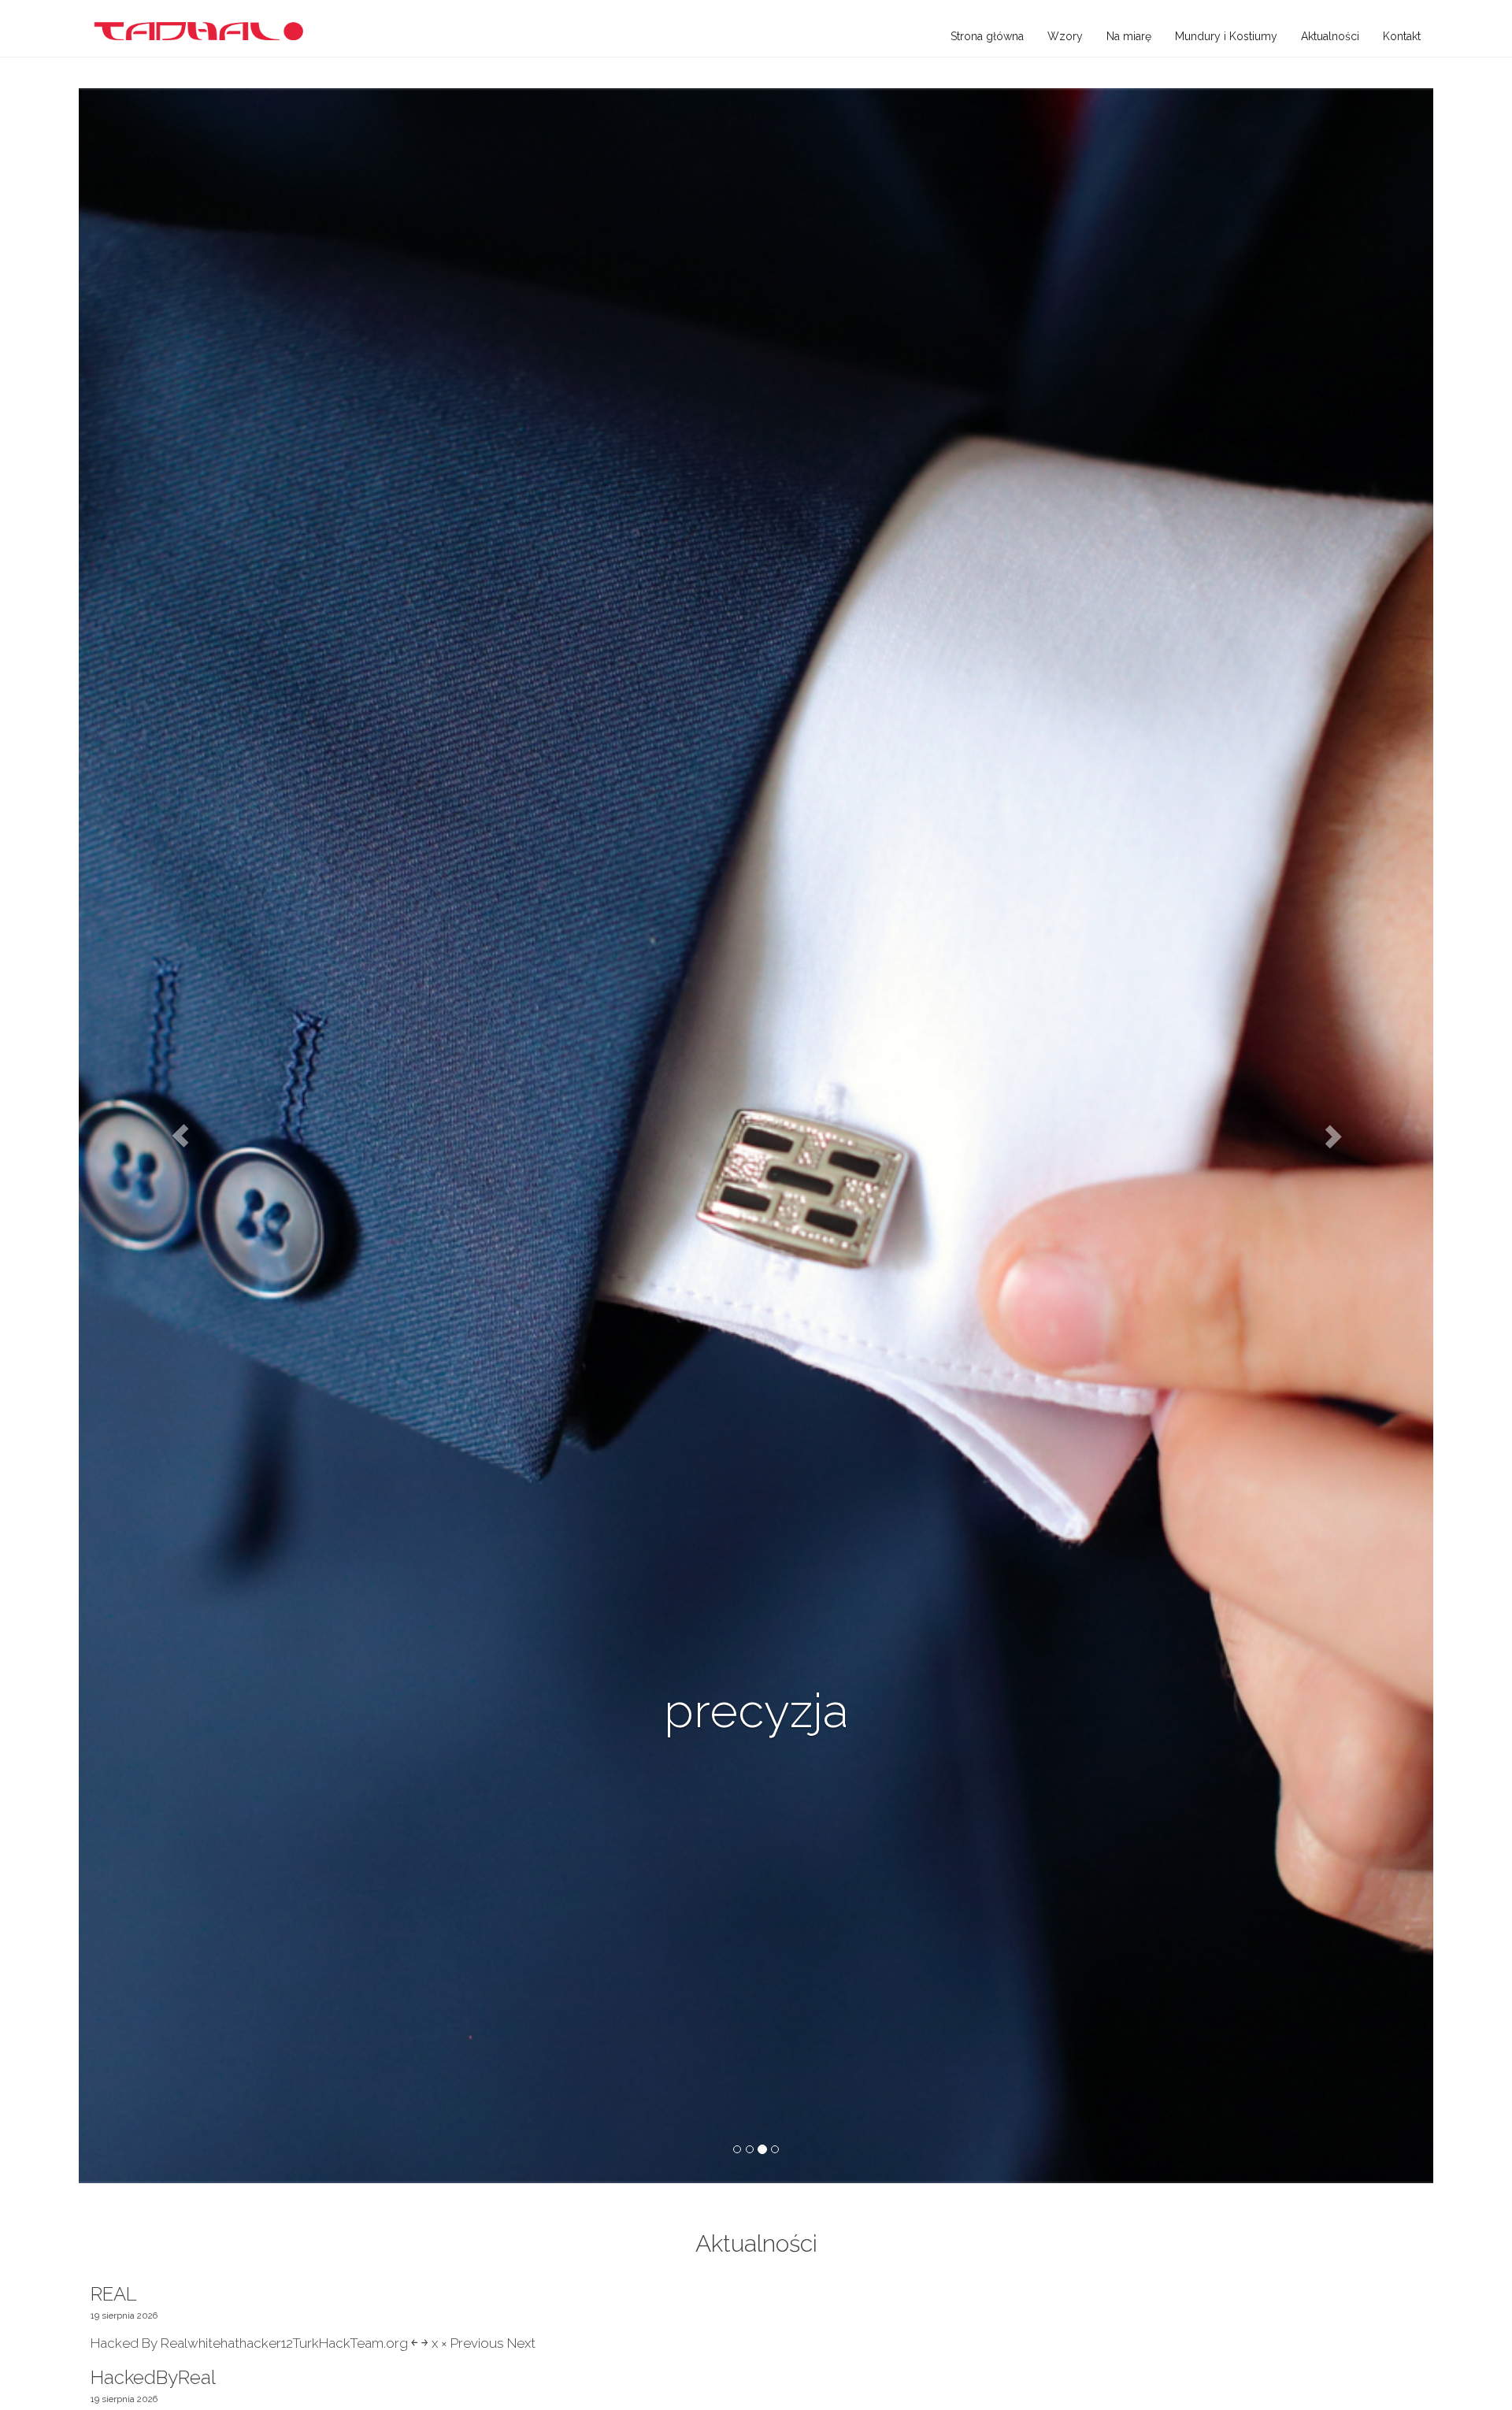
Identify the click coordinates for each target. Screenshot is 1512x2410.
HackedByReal (153, 2377)
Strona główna (987, 36)
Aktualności (1330, 36)
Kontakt (1402, 36)
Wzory (1065, 36)
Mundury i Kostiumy (1226, 36)
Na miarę (1129, 36)
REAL (114, 2294)
